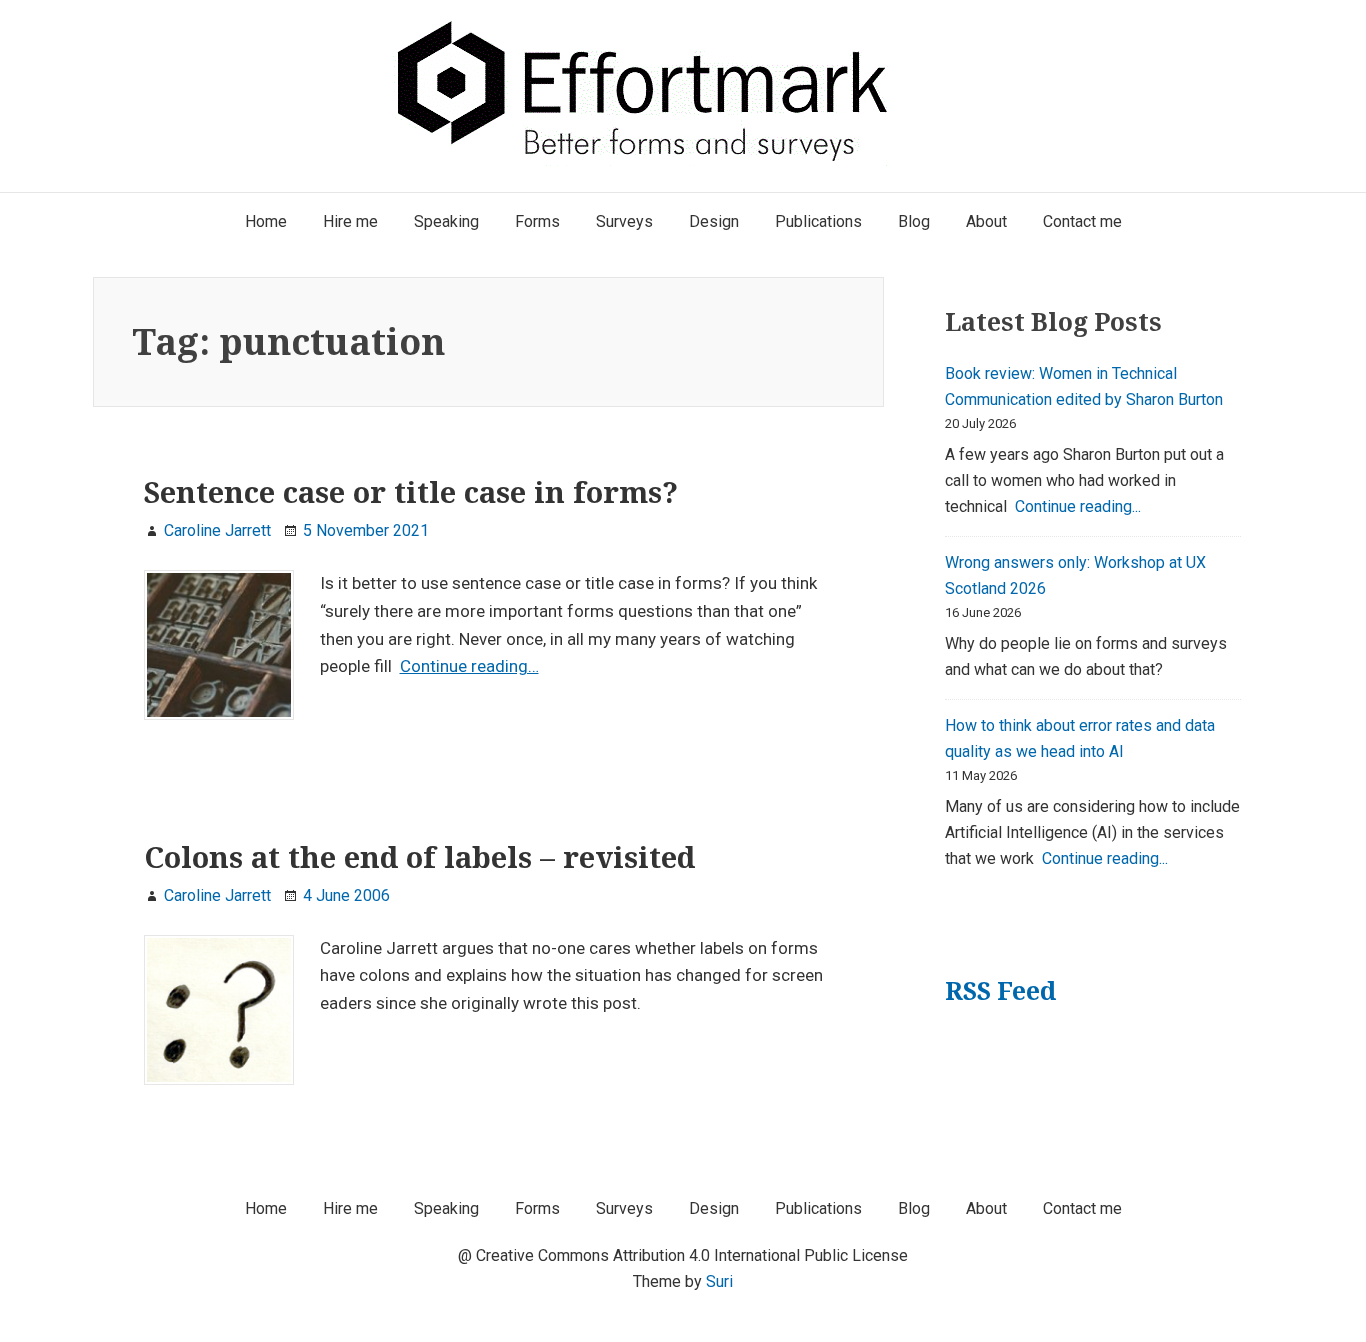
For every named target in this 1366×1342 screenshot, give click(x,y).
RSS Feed (1000, 990)
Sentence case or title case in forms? (411, 492)
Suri (719, 1281)
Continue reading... (1078, 506)
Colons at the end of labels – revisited (419, 857)
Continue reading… (469, 666)
